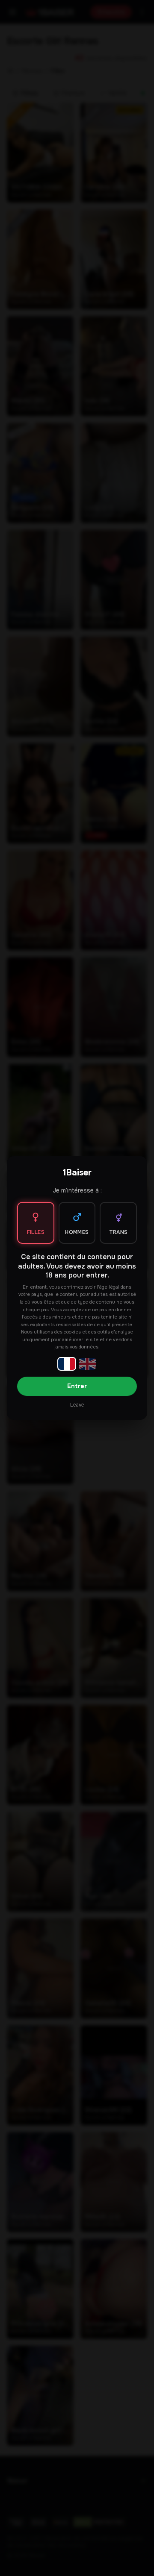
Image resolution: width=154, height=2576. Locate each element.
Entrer (77, 1386)
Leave (77, 1405)
